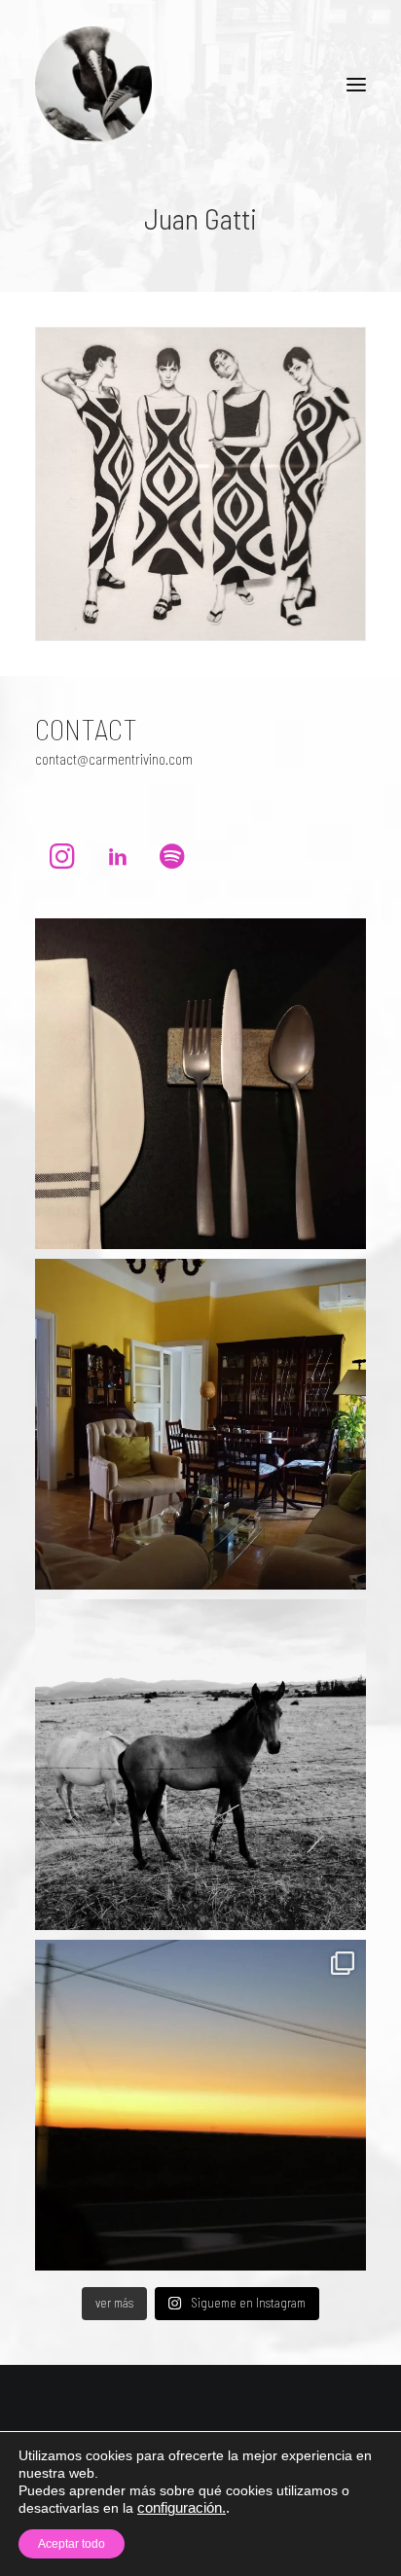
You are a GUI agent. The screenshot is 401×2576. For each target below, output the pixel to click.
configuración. (182, 2508)
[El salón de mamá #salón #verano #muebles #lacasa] (200, 1424)
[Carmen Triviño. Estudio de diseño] (93, 85)
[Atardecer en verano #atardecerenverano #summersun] (200, 2105)
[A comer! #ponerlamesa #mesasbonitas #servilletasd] (200, 1084)
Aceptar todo (72, 2544)
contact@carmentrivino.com (114, 759)
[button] (356, 85)
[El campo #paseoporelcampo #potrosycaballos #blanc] (200, 1765)
